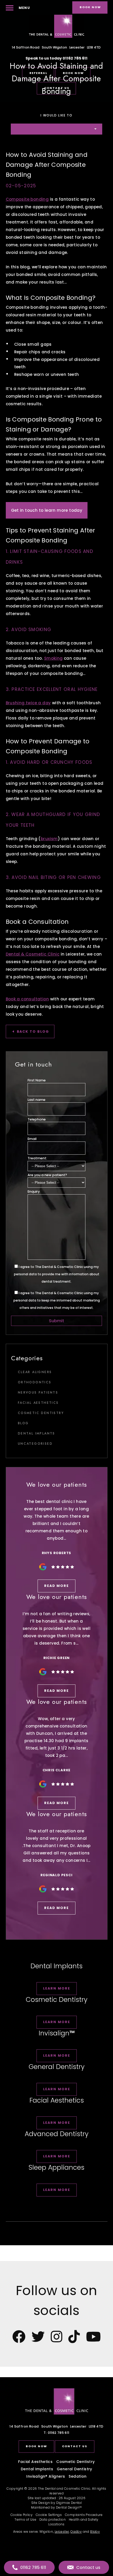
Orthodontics (35, 1382)
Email (32, 1139)
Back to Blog (33, 1031)
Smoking (53, 658)
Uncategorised (35, 1444)
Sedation (78, 2476)
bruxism (49, 839)
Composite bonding (27, 199)
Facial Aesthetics (38, 1403)
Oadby (76, 2532)
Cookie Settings (49, 2515)
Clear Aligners (35, 1372)
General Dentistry (75, 2469)
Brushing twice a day (28, 703)
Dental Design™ (69, 2507)
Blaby (95, 2532)
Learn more (57, 1988)
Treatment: (37, 1158)
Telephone (37, 1119)
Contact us (75, 2446)
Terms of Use (25, 2519)
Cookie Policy (22, 2515)
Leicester (62, 2532)
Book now (90, 7)
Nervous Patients (38, 1393)
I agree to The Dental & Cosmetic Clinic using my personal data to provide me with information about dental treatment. (57, 1274)
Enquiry (34, 1191)
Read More (56, 1586)
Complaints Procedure (84, 2515)
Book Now (36, 2446)
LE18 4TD (56, 2426)
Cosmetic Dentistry (41, 1413)
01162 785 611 (75, 58)
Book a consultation (27, 999)
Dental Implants (37, 1433)
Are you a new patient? (47, 1175)
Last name (37, 1100)
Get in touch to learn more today (47, 510)
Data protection (53, 2519)
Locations (56, 2524)
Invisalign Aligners (46, 2476)
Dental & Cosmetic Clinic (33, 954)
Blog (23, 1423)
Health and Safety (84, 2519)
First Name (37, 1080)
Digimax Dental (69, 2503)
